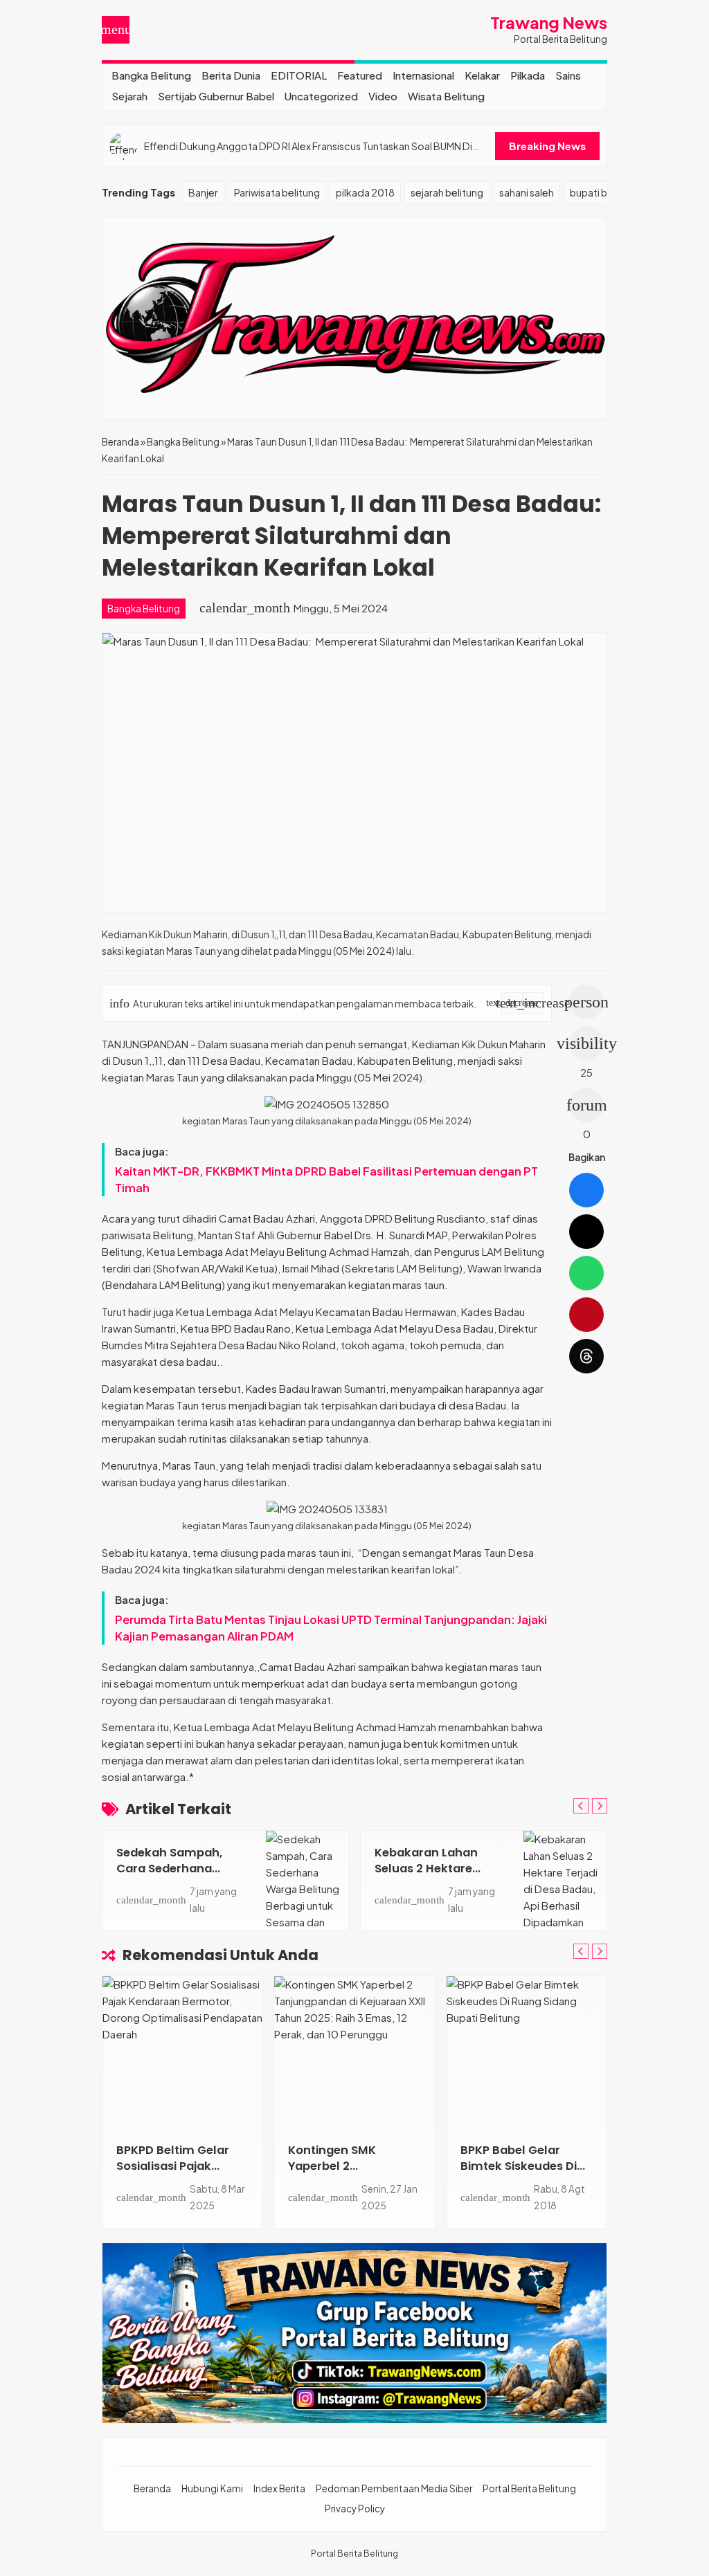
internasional (423, 75)
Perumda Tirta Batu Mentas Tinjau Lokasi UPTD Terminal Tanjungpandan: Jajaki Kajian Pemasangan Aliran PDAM (331, 1628)
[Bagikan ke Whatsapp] (586, 1273)
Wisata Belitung (446, 96)
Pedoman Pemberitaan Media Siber (394, 2488)
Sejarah (129, 96)
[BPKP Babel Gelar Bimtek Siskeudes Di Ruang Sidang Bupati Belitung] (527, 2052)
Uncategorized (321, 96)
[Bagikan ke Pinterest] (586, 1315)
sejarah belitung (447, 192)
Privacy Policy (355, 2509)
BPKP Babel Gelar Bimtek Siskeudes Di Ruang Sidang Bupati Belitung (521, 2174)
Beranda (152, 2488)
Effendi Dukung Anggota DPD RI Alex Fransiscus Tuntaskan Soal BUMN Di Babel (308, 146)
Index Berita (279, 2488)
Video (383, 96)
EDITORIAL (299, 75)
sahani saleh (527, 192)
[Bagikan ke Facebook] (586, 1190)
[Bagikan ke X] (586, 1232)
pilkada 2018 (365, 192)
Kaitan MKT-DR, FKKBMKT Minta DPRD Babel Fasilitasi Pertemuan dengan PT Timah (326, 1179)
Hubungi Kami (212, 2488)
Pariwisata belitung (277, 192)
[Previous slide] (581, 1806)
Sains (568, 75)
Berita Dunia (231, 75)
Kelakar (482, 75)
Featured (360, 75)
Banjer (203, 192)
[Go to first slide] (600, 1806)
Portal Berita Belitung (529, 2488)
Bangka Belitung (151, 75)
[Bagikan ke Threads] (586, 1356)
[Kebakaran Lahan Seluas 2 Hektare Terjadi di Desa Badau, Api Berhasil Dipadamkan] (565, 1881)
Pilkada (528, 75)
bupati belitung (604, 192)
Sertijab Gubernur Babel (216, 96)
